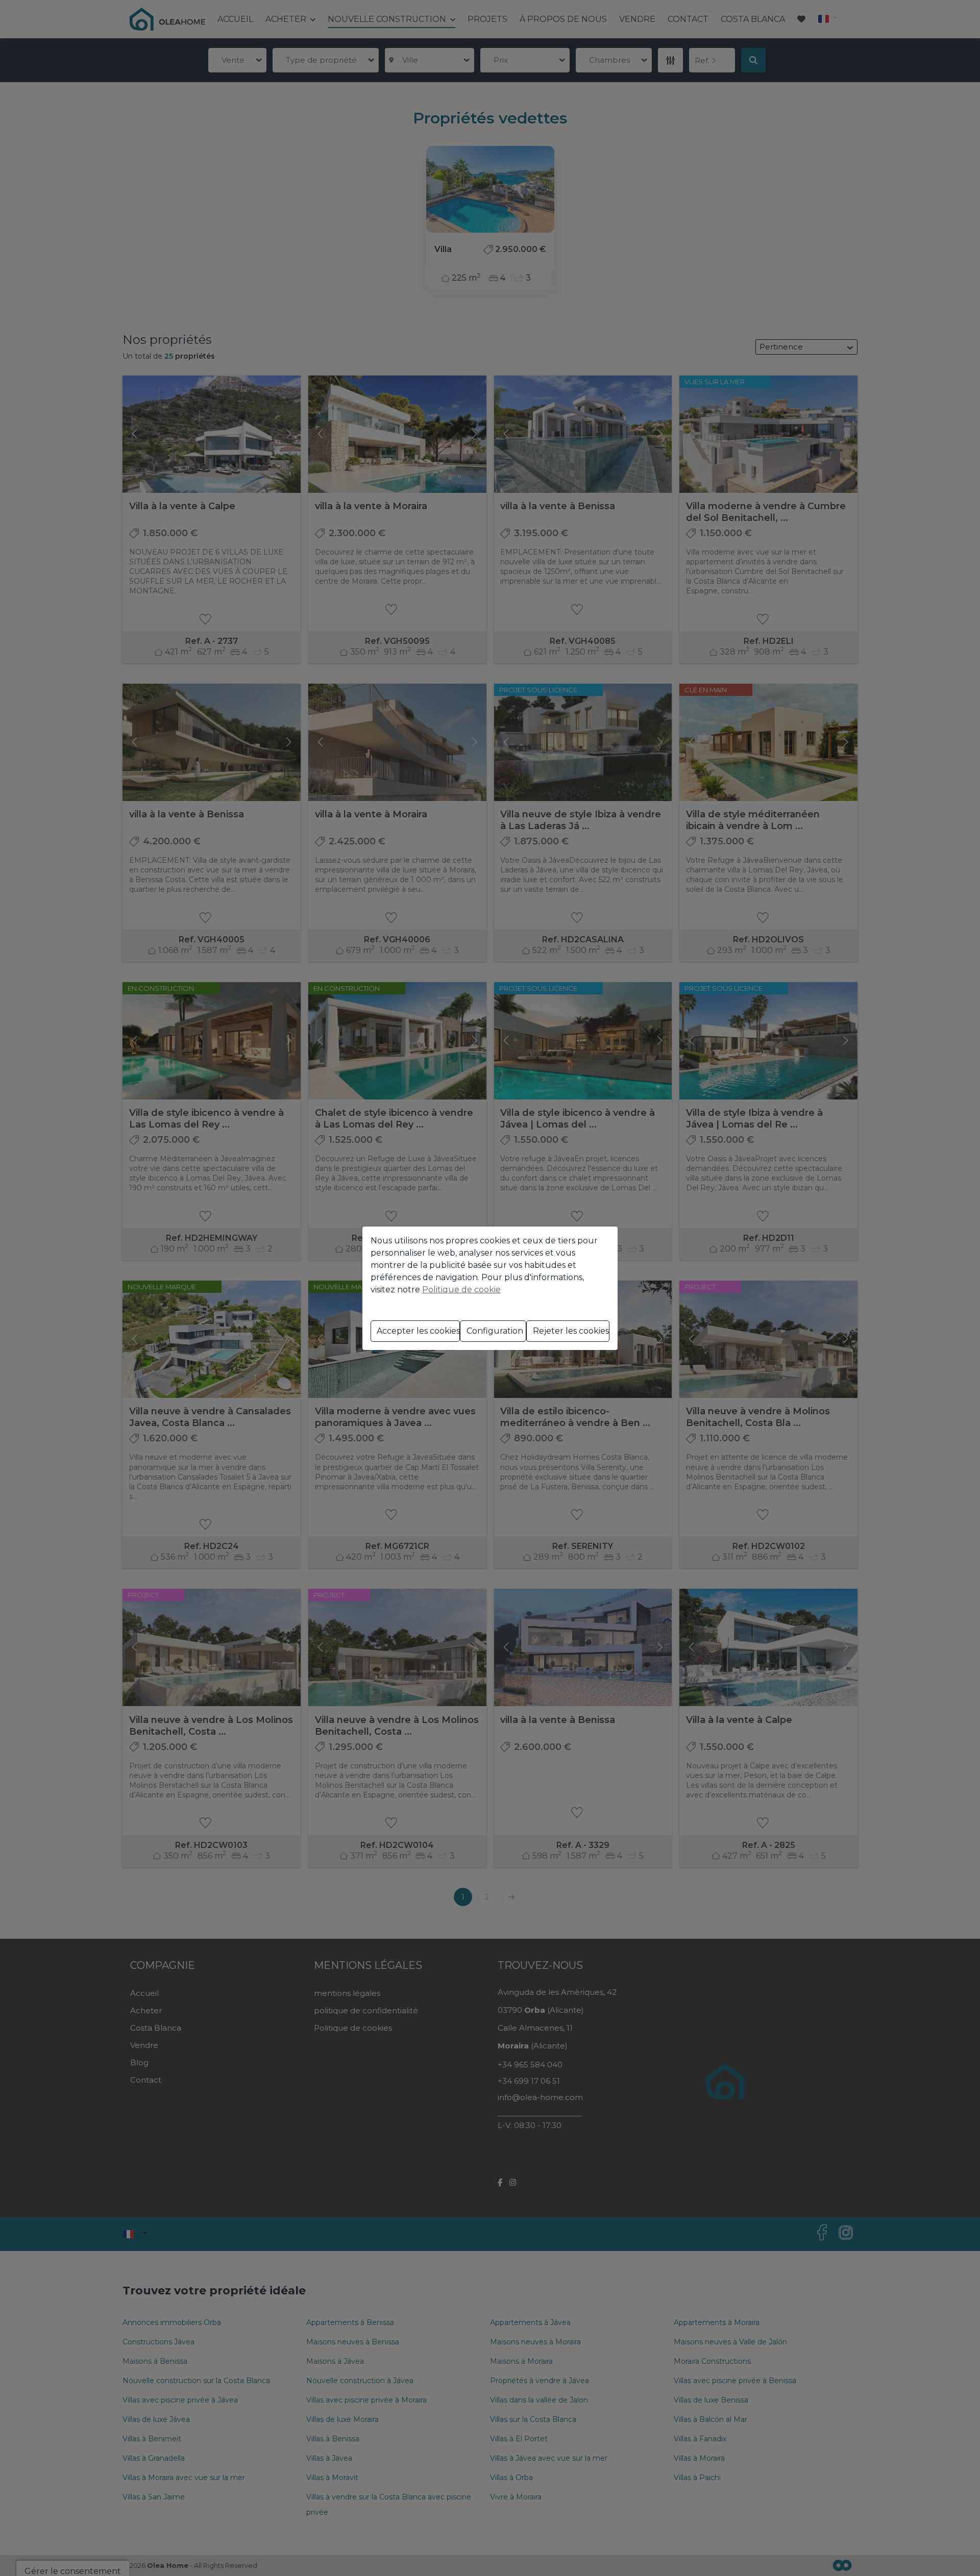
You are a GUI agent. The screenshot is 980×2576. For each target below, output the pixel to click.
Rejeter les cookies (571, 1331)
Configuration (495, 1331)
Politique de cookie (461, 1290)
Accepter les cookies (418, 1331)
